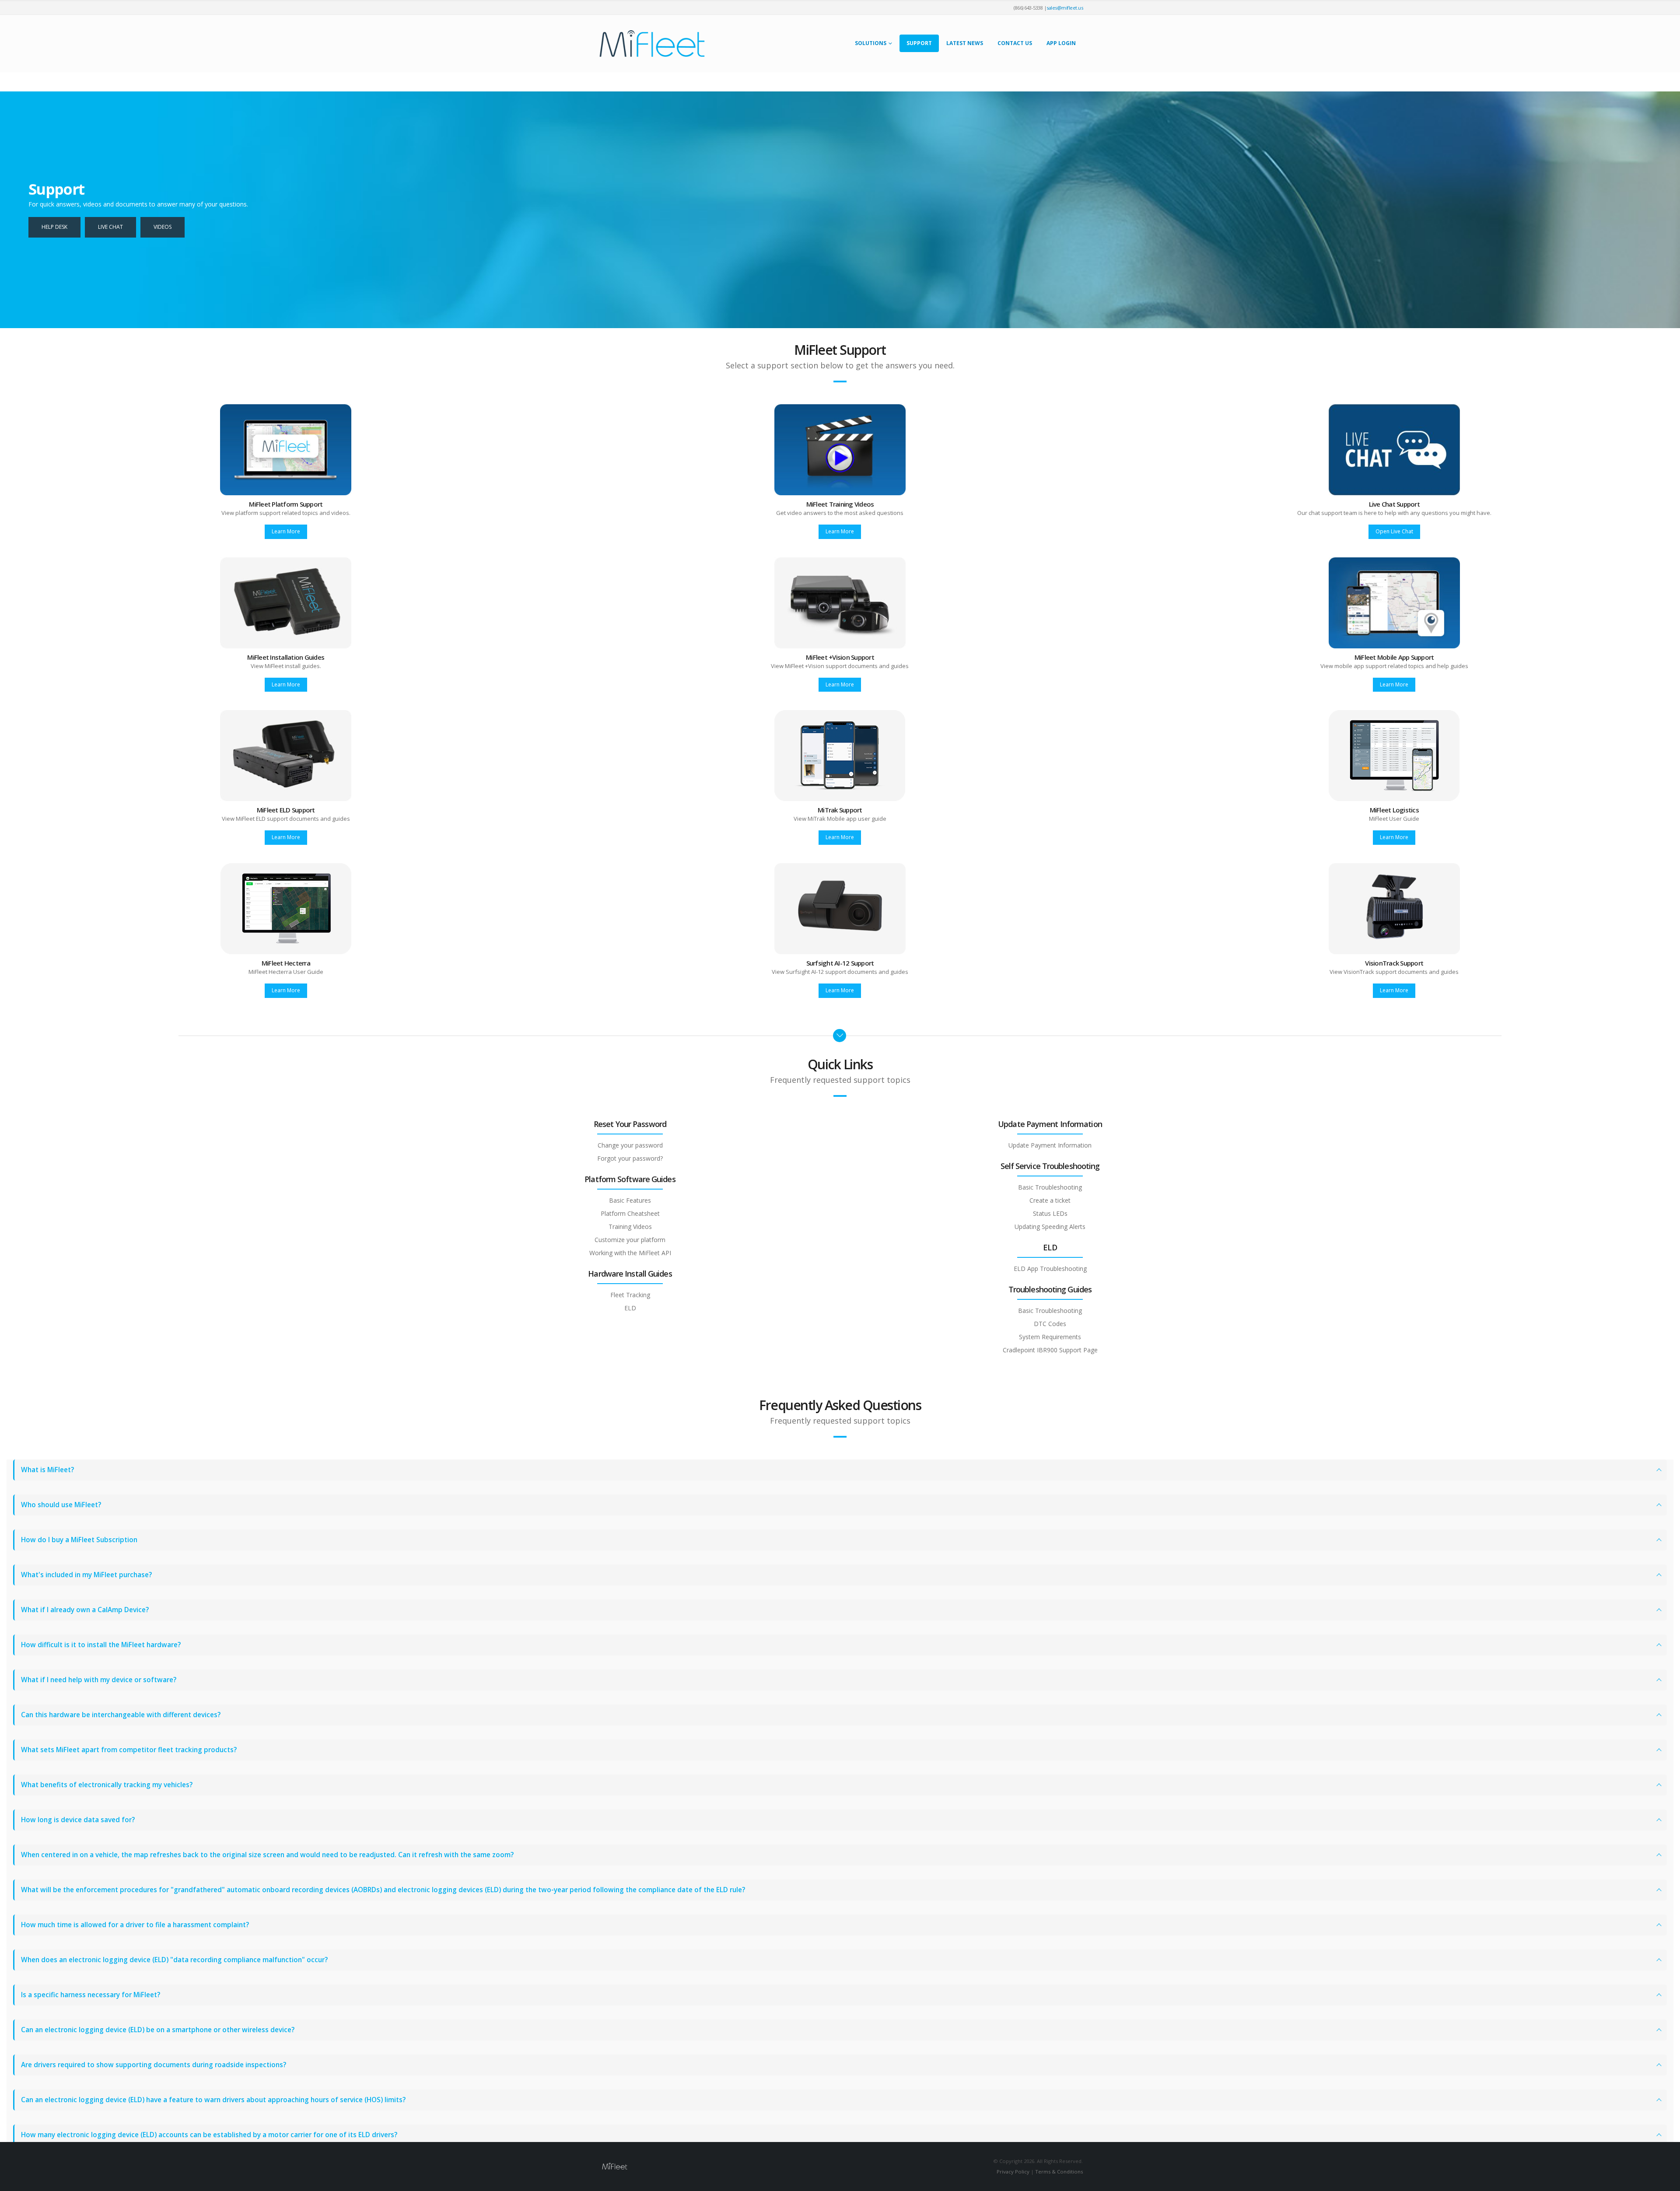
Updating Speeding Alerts (1050, 1227)
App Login (1061, 43)
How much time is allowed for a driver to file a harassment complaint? (135, 1925)
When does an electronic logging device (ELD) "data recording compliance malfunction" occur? (174, 1960)
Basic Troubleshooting (1050, 1187)
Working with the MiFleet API (630, 1253)
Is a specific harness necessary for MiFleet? (91, 1995)
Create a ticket (1050, 1200)
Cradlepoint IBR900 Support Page (1050, 1350)
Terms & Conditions (1059, 2172)
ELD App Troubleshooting (1050, 1269)
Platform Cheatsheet (630, 1213)
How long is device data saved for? (78, 1820)
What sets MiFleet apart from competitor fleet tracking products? (129, 1750)
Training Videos (630, 1227)
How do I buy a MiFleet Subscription (79, 1540)
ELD (630, 1308)
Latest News (965, 43)
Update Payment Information (1050, 1145)
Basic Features (630, 1200)
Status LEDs (1050, 1213)
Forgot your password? (630, 1158)
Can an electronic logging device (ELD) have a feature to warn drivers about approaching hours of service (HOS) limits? (213, 2100)
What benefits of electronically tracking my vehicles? (107, 1785)
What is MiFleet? (47, 1470)
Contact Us (1015, 43)
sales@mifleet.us (1065, 8)
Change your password (630, 1145)
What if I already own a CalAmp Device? (85, 1610)
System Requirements (1050, 1337)
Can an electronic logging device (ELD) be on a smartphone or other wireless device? (158, 2030)
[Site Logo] (652, 44)
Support (919, 43)
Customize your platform (630, 1240)
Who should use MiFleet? (61, 1505)
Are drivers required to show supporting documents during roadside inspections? (154, 2065)
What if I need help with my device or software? (99, 1680)
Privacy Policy (1013, 2172)
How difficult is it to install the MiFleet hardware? (101, 1645)
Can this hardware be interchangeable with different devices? (121, 1715)
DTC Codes (1050, 1324)
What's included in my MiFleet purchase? (86, 1575)
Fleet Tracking (630, 1295)
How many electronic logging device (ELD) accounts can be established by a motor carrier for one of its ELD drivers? (209, 2135)
